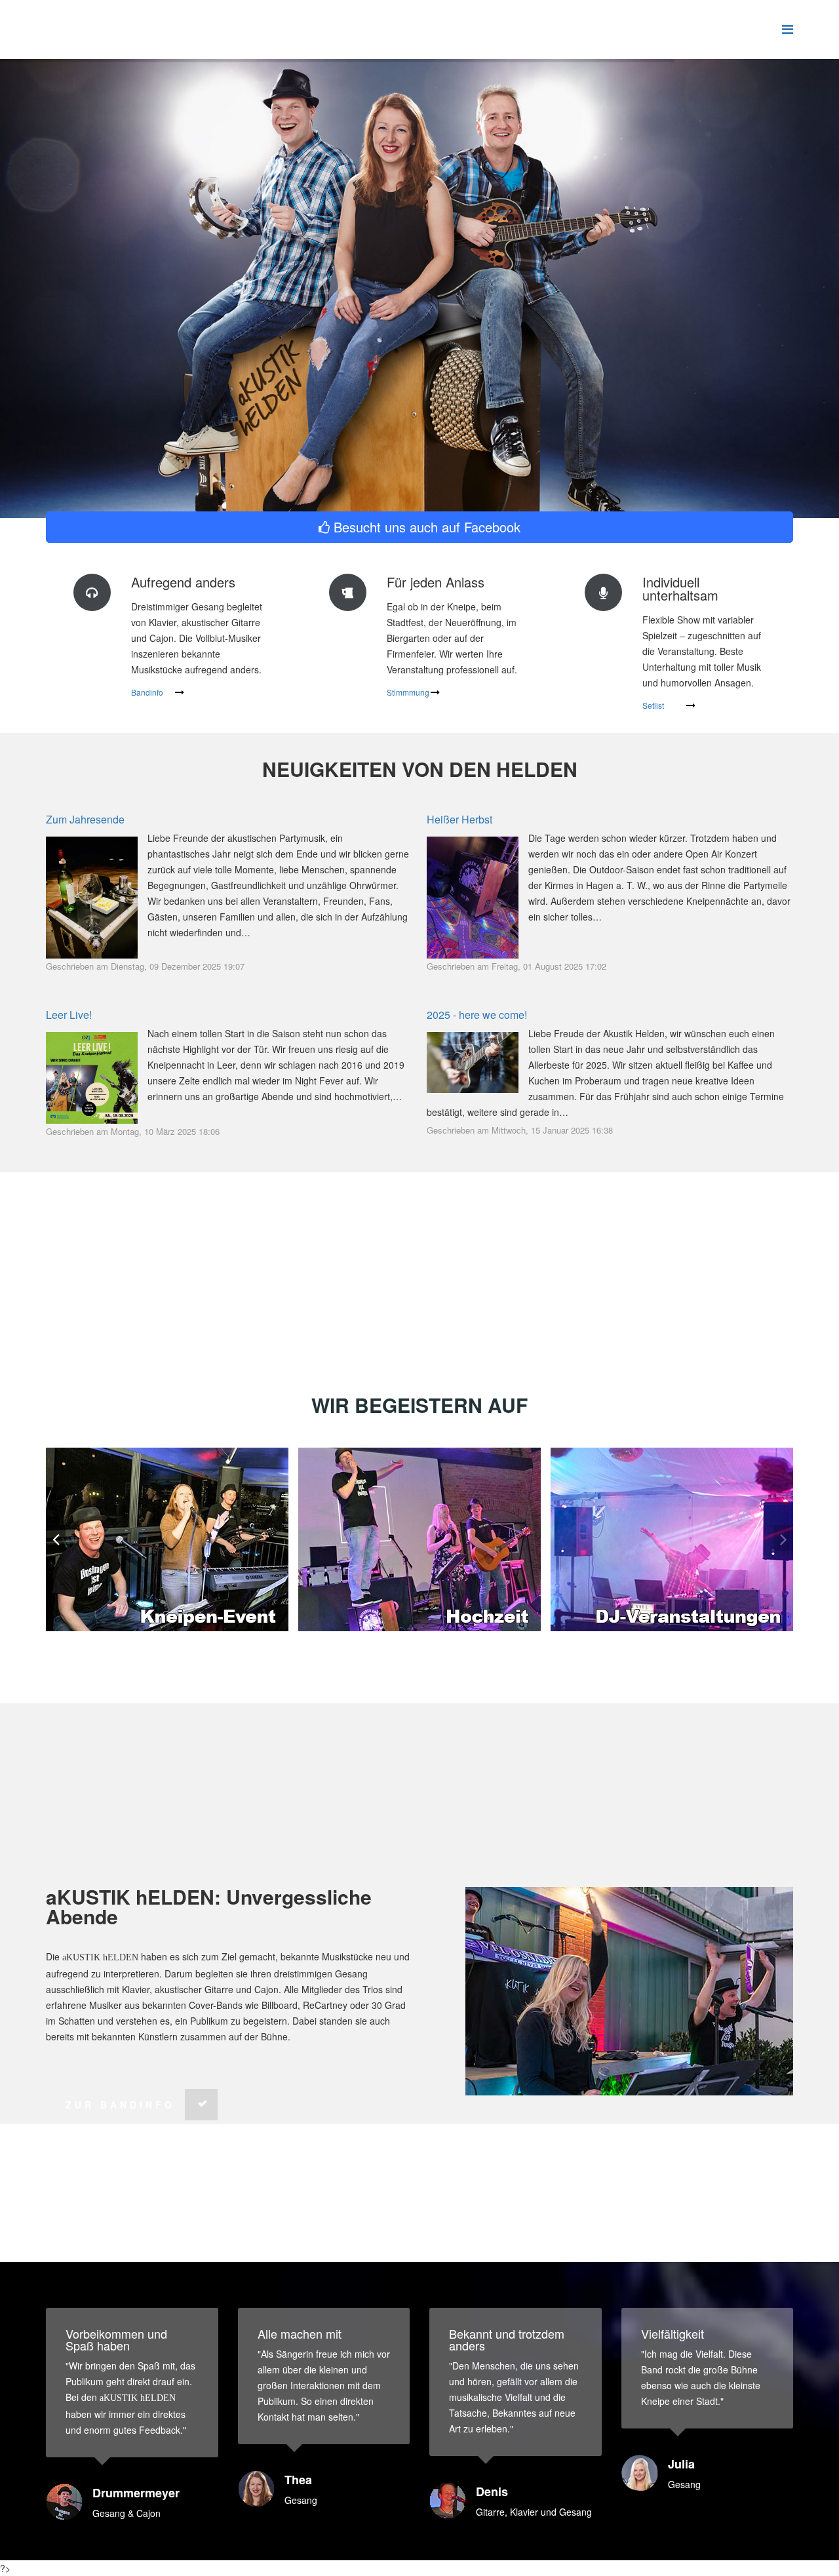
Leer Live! (69, 1015)
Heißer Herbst (459, 819)
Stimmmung (408, 692)
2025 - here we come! (477, 1015)
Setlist (653, 705)
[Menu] (788, 29)
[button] (783, 1538)
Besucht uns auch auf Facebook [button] (425, 527)
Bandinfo (147, 692)
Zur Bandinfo (120, 2105)
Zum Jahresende (85, 819)
